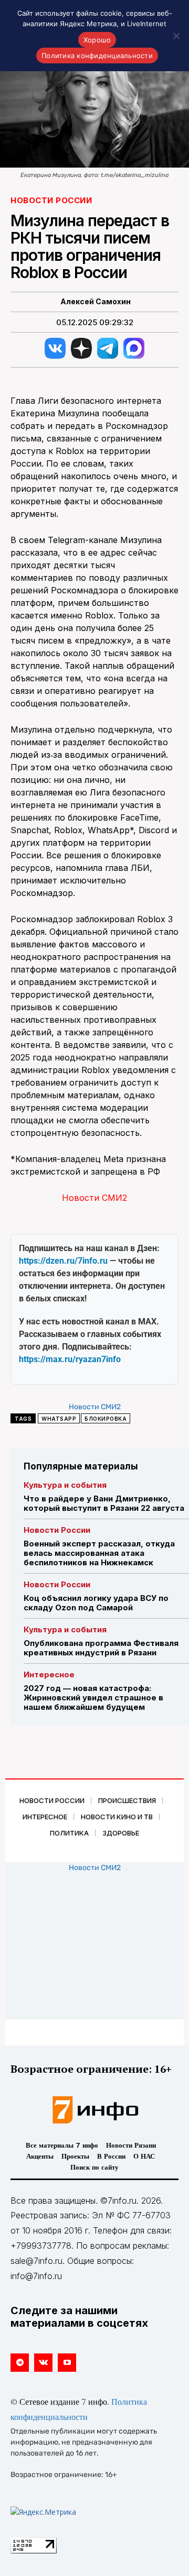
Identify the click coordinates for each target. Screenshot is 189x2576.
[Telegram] (20, 2363)
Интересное (49, 1674)
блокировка (106, 1419)
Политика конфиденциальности (97, 56)
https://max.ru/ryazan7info (70, 1359)
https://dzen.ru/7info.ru (63, 1261)
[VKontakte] (43, 2363)
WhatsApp (59, 1419)
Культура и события (65, 1485)
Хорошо (97, 40)
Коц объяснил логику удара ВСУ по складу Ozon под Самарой (96, 1603)
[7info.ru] (94, 2110)
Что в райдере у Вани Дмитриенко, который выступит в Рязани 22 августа (104, 1503)
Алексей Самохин (96, 302)
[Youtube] (67, 2363)
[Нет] (176, 36)
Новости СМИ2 (94, 1198)
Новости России (51, 200)
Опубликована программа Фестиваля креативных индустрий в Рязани (101, 1648)
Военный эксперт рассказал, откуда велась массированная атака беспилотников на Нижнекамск (99, 1553)
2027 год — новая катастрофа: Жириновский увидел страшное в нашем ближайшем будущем (93, 1698)
